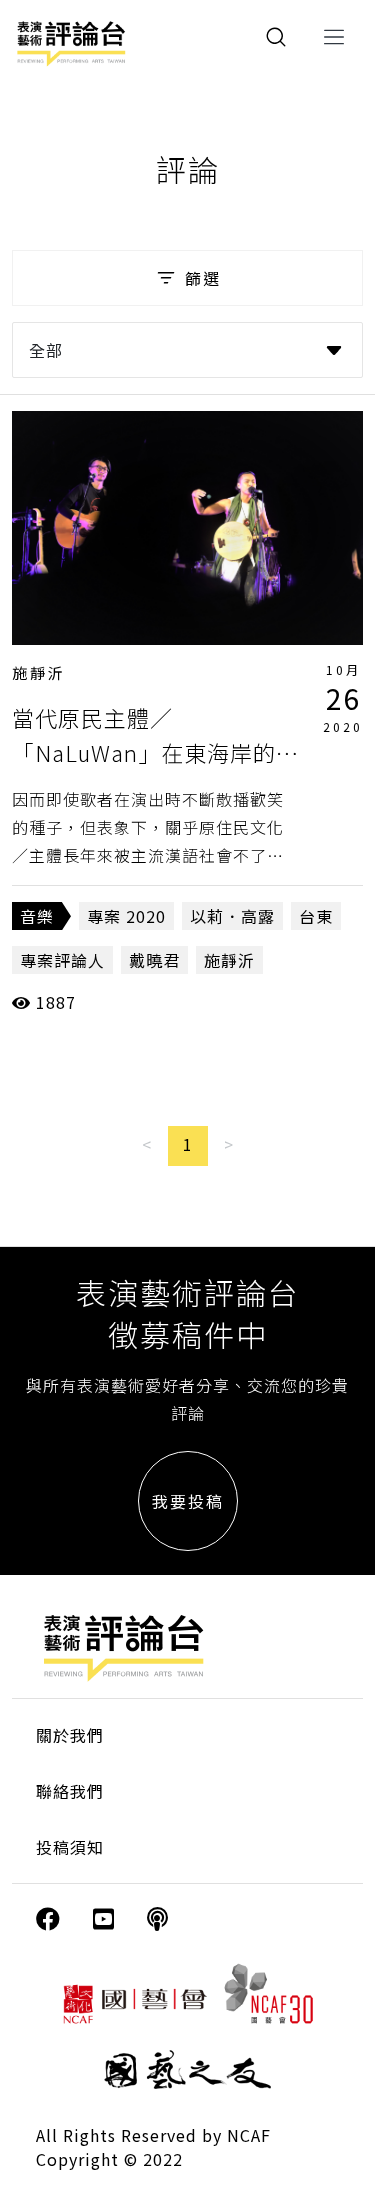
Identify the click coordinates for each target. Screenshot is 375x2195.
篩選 (203, 278)
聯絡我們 (70, 1791)
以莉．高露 (232, 916)
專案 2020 (126, 916)
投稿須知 (70, 1847)
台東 (316, 916)
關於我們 (70, 1735)
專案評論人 (62, 960)
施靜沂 (39, 672)
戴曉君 (154, 960)
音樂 (37, 916)
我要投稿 (188, 1501)
